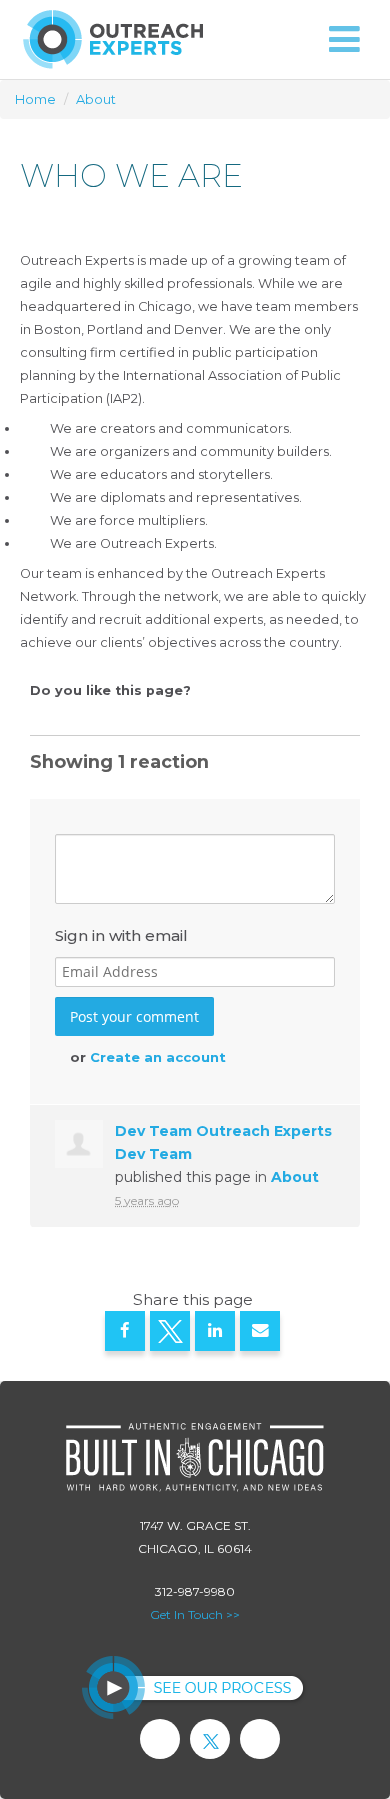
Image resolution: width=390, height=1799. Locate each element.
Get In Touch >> (195, 1614)
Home (35, 99)
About (96, 99)
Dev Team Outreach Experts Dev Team (223, 1142)
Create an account (158, 1057)
